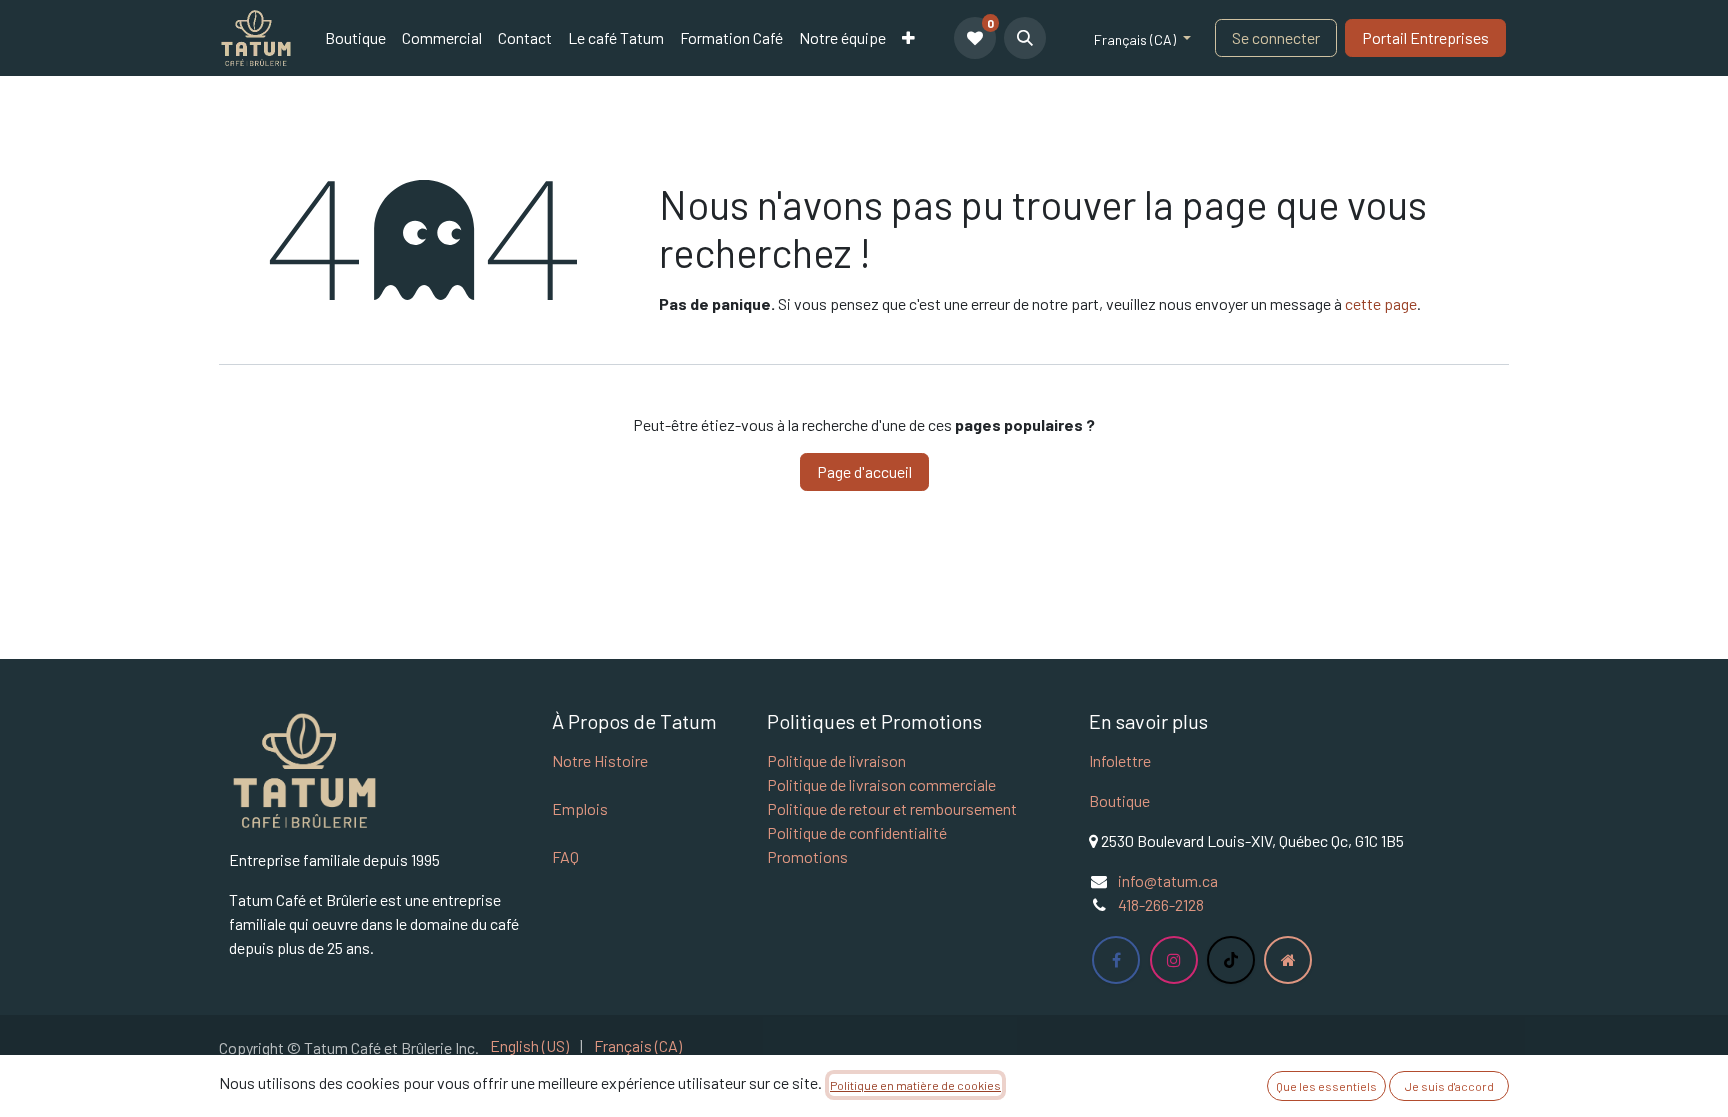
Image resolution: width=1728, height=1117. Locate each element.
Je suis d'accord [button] (1449, 1086)
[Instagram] (1174, 960)
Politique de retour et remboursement (892, 808)
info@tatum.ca (1168, 880)
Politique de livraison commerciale (881, 784)
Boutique (1119, 800)
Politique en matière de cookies (915, 1085)
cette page (1381, 303)
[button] (1025, 38)
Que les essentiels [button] (1326, 1086)
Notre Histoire (600, 760)
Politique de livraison (836, 760)
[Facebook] (1116, 960)
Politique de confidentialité (857, 832)
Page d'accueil (864, 471)
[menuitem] (355, 38)
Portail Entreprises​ (1425, 37)
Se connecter (1276, 37)
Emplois (580, 808)
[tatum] (1288, 960)
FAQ (565, 856)
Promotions (807, 856)
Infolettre (1120, 760)
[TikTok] (1231, 960)
